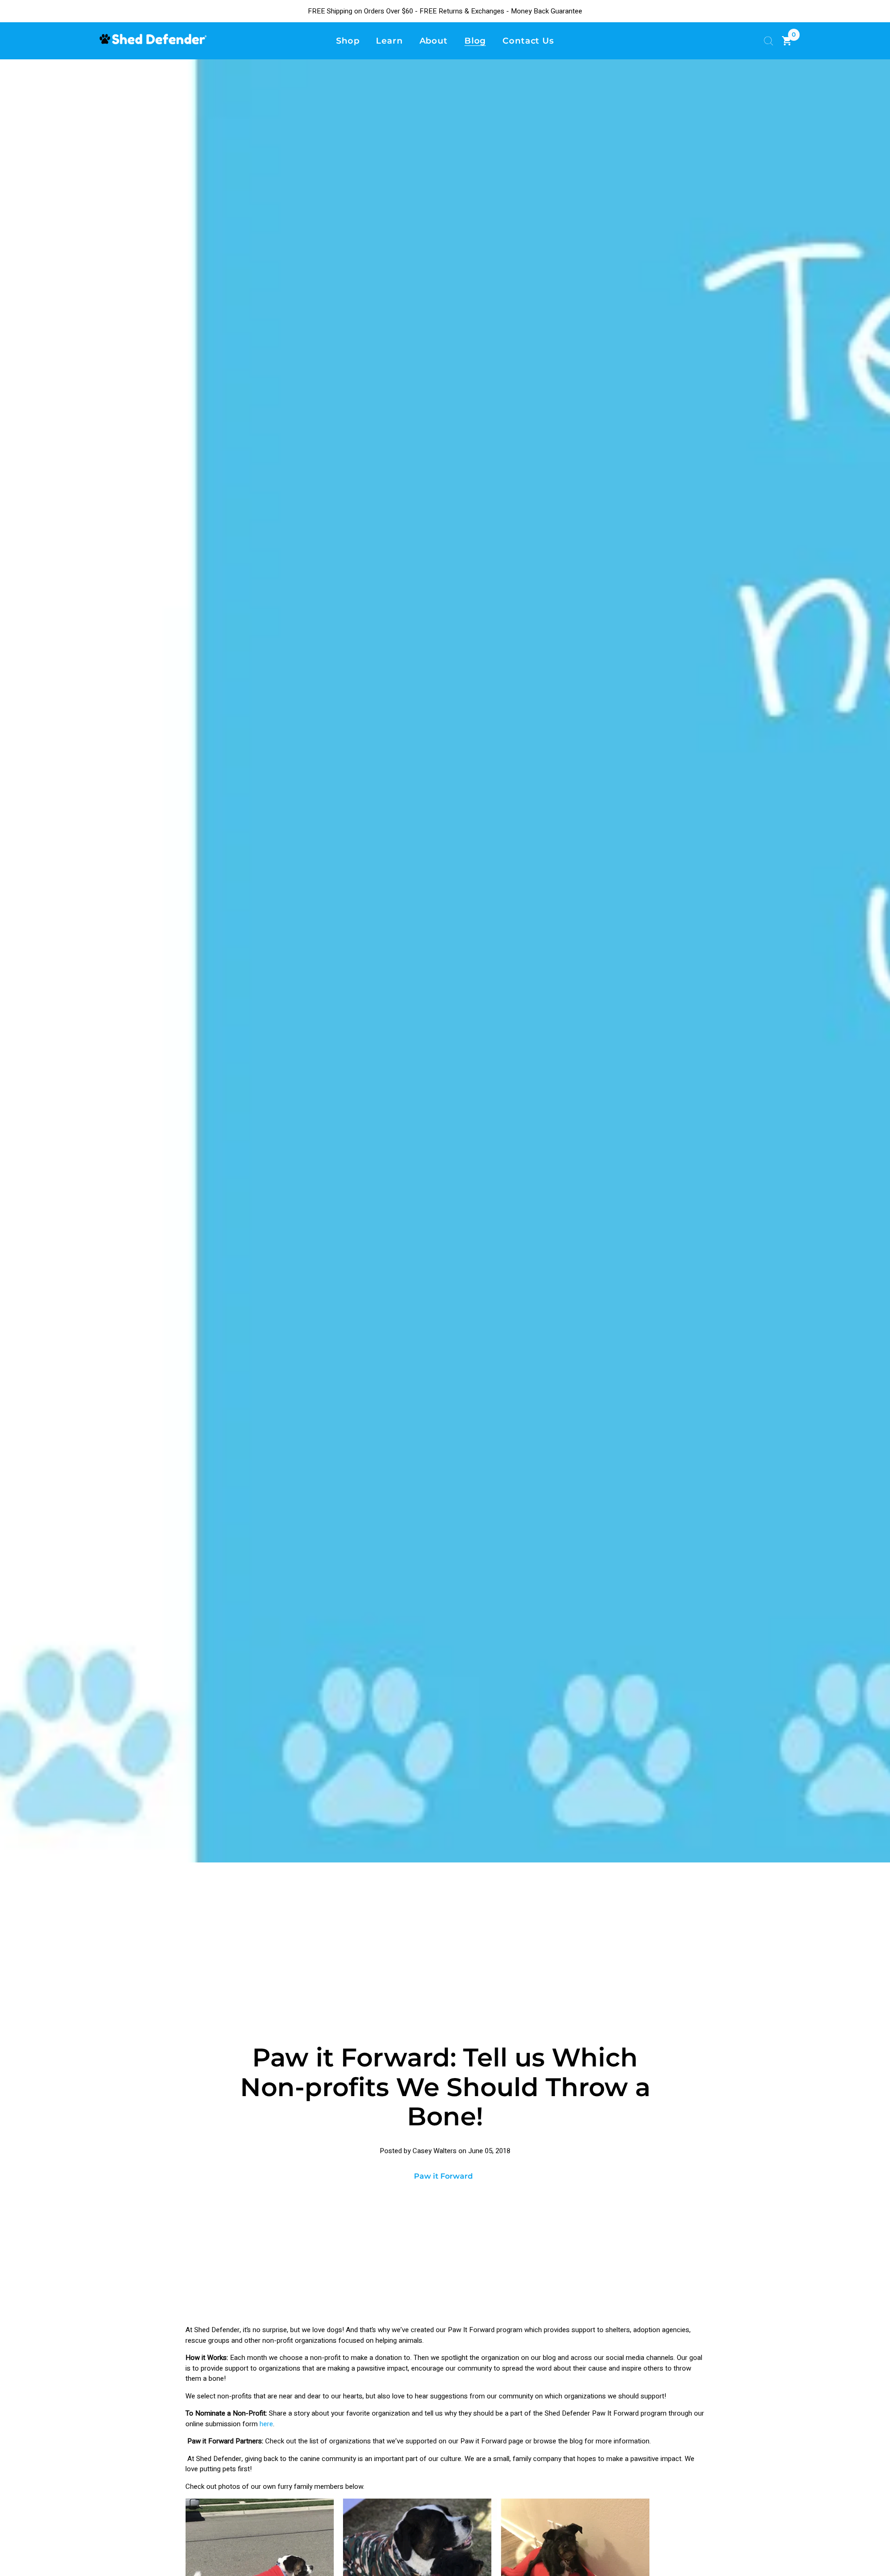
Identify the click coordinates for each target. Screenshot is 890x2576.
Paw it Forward (443, 2176)
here (266, 2424)
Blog (475, 41)
